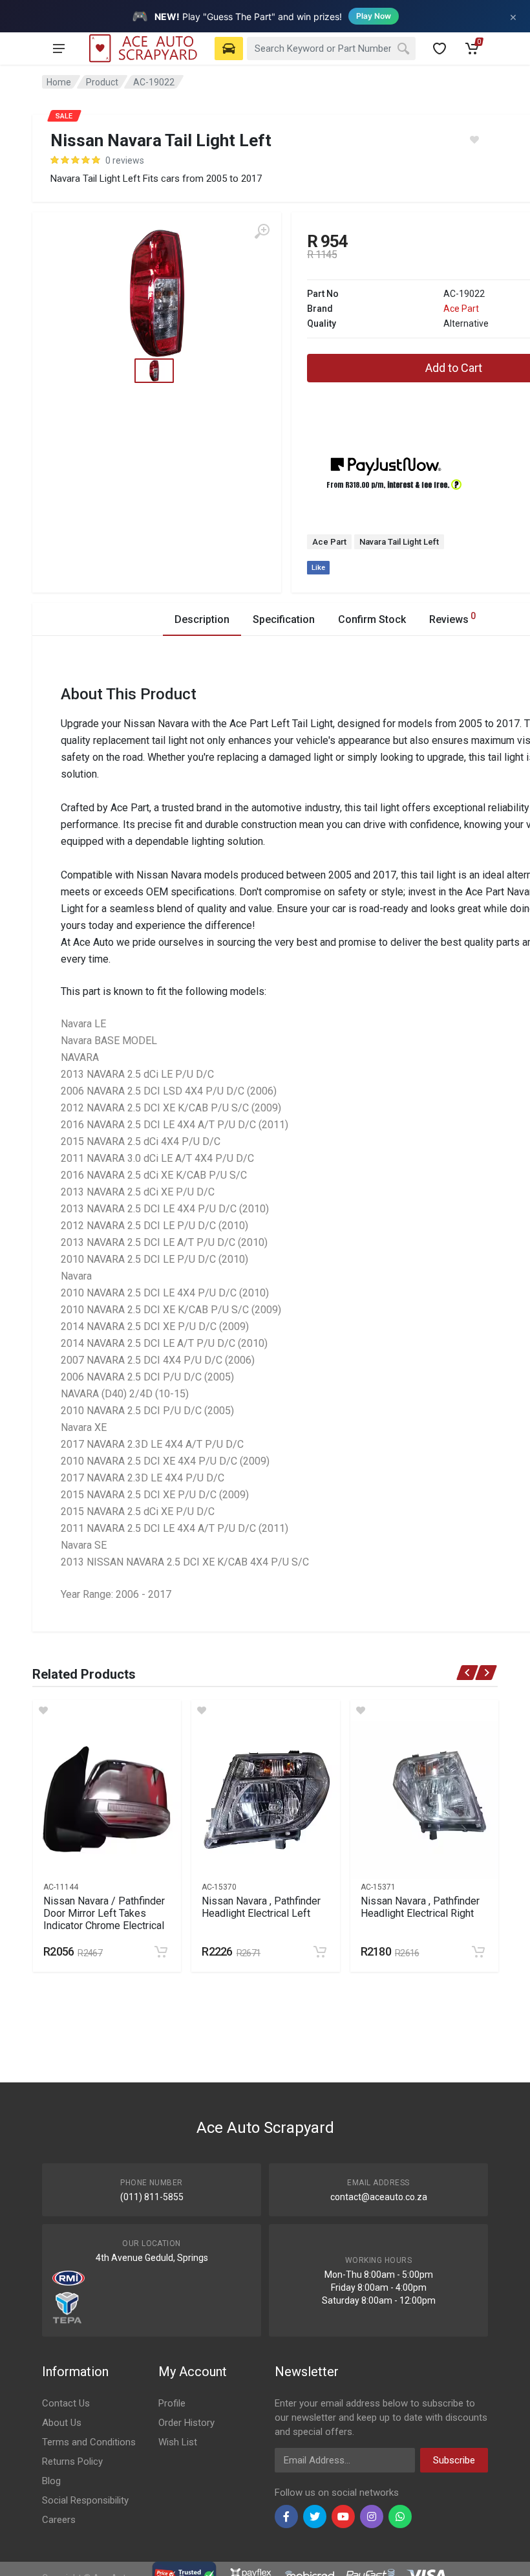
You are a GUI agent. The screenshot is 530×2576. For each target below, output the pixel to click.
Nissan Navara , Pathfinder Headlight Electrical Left (261, 1907)
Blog (51, 2481)
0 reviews (125, 160)
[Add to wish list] (107, 1710)
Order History (186, 2423)
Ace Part (461, 309)
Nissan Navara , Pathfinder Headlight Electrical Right (420, 1907)
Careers (59, 2520)
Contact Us (66, 2403)
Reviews (452, 618)
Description (202, 619)
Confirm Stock (372, 619)
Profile (172, 2403)
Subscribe (454, 2460)
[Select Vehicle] (229, 49)
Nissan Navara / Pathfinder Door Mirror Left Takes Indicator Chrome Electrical (104, 1913)
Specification (284, 619)
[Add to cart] (161, 1952)
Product (102, 82)
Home (59, 82)
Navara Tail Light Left (399, 542)
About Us (62, 2423)
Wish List (178, 2442)
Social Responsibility (85, 2500)
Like (318, 568)
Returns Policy (72, 2461)
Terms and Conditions (89, 2442)
